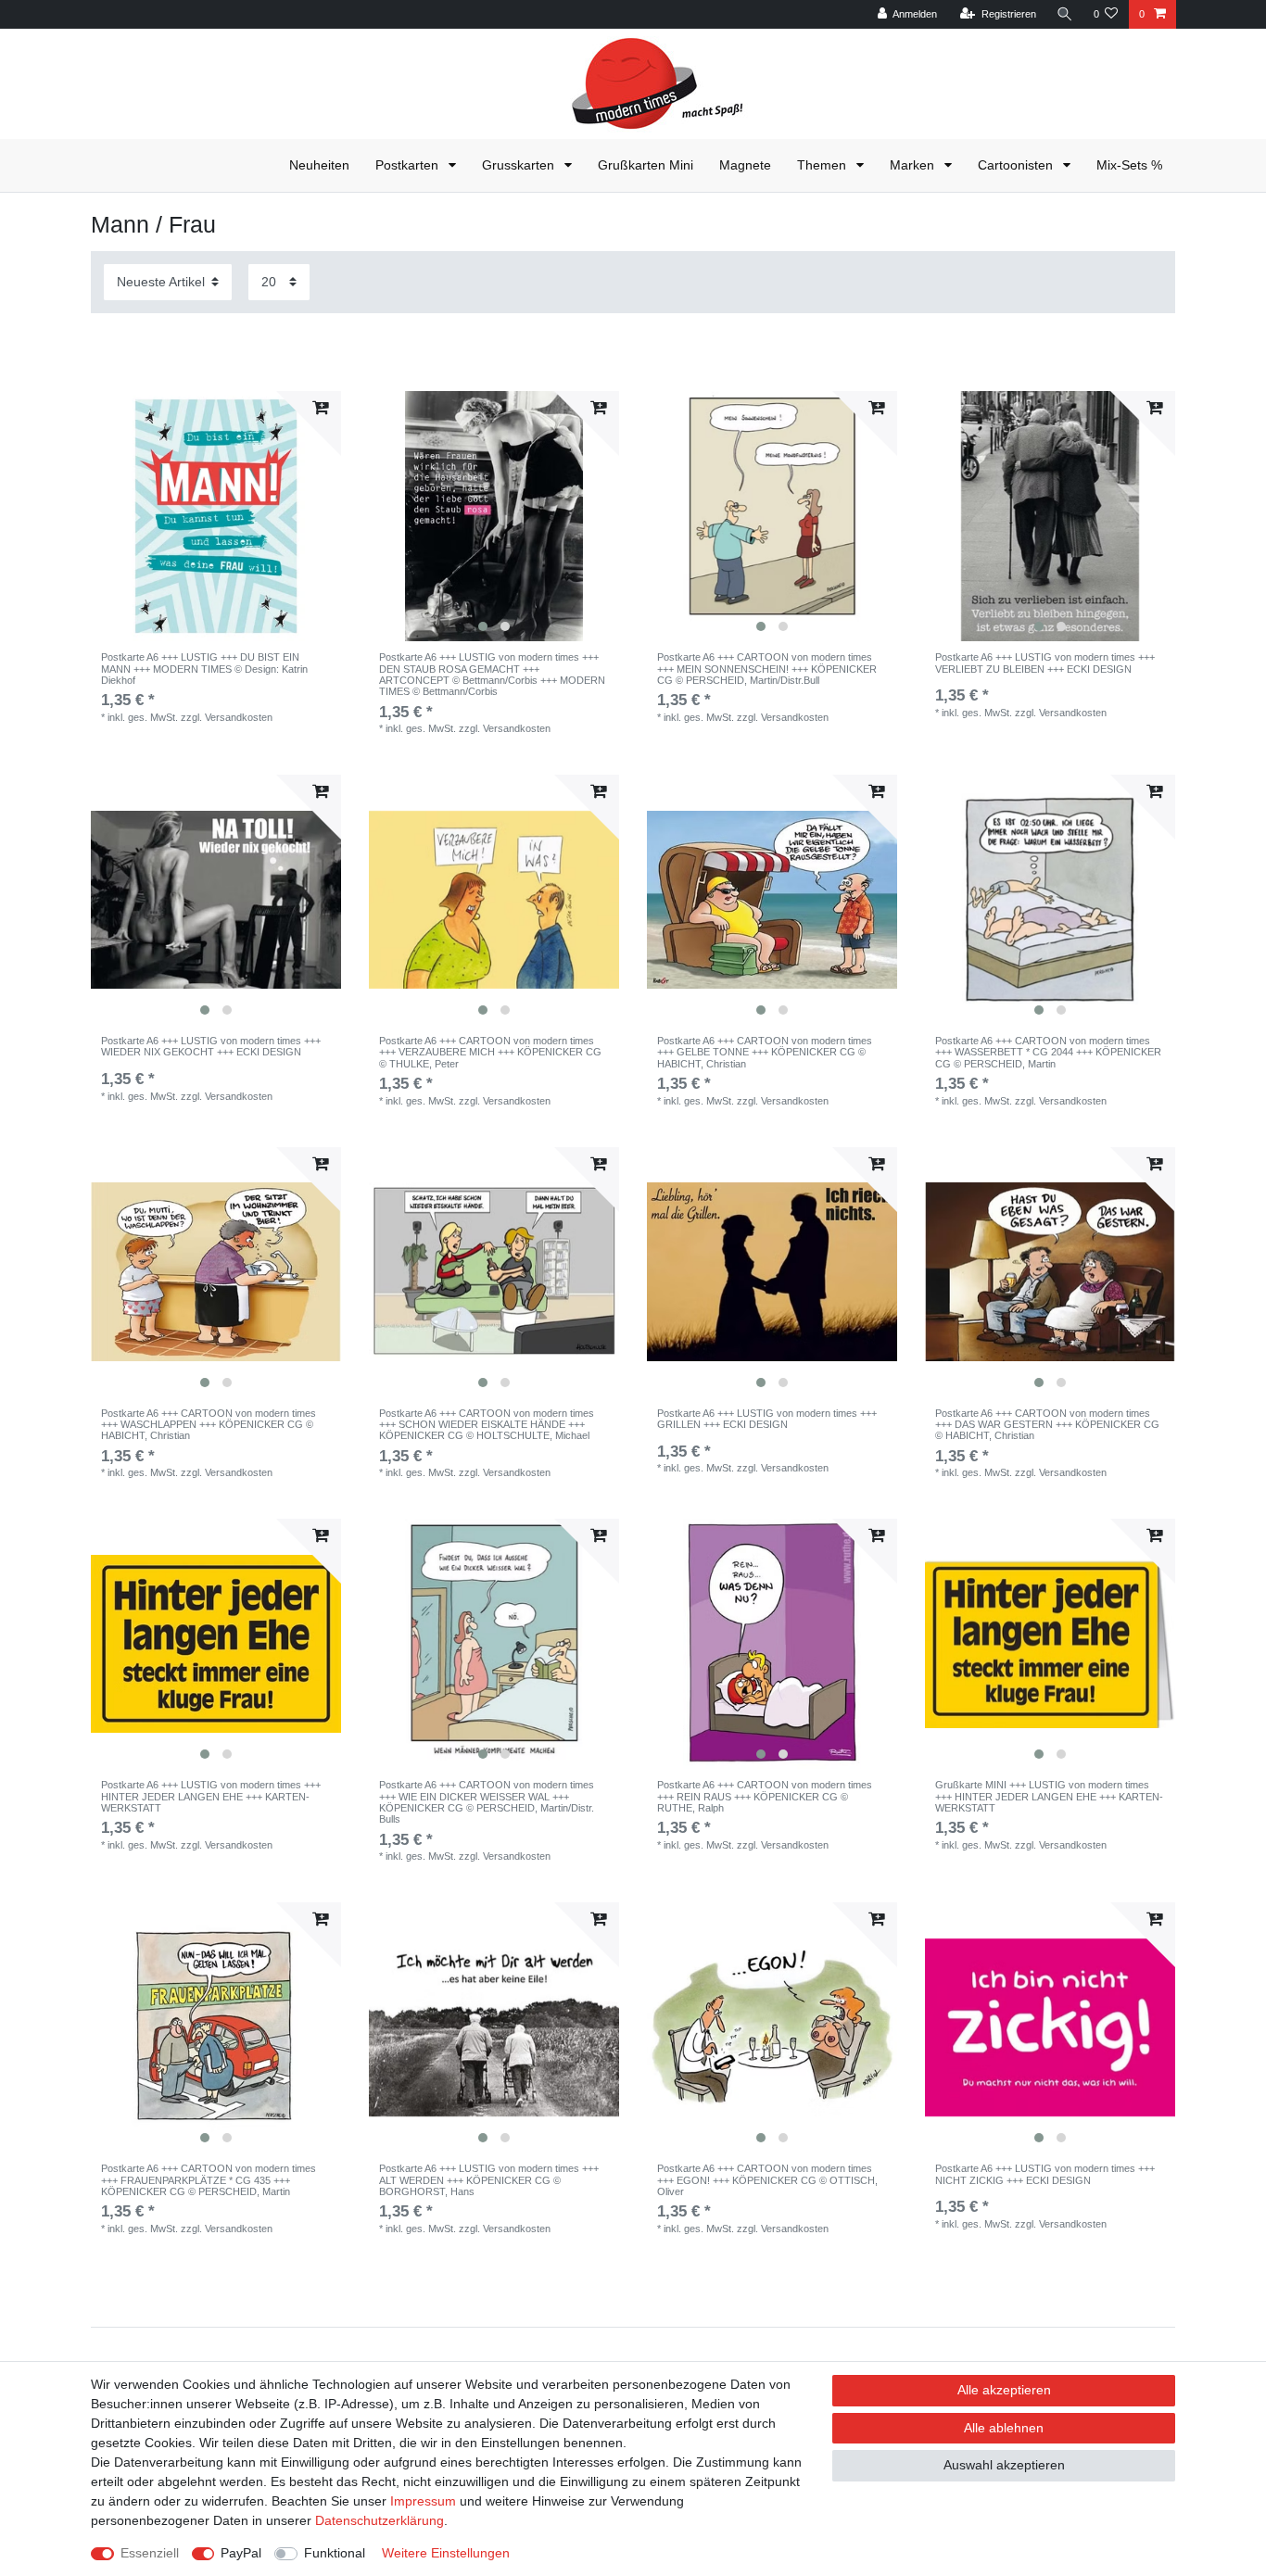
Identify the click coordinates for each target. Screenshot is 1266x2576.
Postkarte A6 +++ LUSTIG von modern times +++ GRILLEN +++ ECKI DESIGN (767, 1419)
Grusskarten (520, 165)
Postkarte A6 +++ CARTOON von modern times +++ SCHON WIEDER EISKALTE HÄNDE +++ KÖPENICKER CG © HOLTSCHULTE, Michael (487, 1425)
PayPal (241, 2553)
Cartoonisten (1017, 165)
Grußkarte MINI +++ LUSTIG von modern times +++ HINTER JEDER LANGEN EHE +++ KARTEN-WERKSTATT (1049, 1796)
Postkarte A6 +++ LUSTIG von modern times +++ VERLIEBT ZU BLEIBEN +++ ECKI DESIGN (1045, 663)
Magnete (745, 165)
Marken (914, 165)
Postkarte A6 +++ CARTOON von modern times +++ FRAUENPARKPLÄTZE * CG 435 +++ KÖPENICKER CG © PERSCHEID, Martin (209, 2180)
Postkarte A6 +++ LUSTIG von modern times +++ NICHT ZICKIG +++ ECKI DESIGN (1045, 2174)
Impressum (423, 2501)
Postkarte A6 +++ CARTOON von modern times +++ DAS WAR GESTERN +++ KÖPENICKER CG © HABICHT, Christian (1047, 1425)
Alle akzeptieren (1004, 2390)
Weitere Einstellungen (446, 2553)
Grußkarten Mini (646, 165)
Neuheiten (319, 165)
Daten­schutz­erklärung (380, 2520)
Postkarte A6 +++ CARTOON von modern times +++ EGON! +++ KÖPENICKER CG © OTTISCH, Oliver (767, 2180)
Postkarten (409, 165)
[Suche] (1065, 14)
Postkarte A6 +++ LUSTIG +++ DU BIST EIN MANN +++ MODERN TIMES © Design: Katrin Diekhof (204, 669)
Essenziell (150, 2553)
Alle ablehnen (1004, 2428)
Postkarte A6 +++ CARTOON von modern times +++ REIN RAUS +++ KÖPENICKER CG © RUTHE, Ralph (765, 1796)
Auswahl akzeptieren (1004, 2465)
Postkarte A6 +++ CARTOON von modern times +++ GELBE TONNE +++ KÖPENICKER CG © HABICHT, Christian (765, 1052)
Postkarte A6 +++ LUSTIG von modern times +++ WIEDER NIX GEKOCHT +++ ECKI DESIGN (211, 1046)
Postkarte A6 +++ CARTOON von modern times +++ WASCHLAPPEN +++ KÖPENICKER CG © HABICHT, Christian (209, 1425)
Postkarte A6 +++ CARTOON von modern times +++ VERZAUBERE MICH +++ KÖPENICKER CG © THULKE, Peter (490, 1052)
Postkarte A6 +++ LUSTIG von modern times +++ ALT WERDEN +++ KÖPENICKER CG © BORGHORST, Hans (489, 2180)
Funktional (335, 2553)
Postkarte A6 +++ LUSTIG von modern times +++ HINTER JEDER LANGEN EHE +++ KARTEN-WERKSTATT (211, 1796)
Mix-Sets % (1129, 165)
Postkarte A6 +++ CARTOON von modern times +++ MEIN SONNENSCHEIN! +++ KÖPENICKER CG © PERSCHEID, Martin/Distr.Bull (767, 669)
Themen (823, 165)
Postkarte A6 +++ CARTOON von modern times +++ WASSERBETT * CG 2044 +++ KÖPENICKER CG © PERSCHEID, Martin (1048, 1052)
